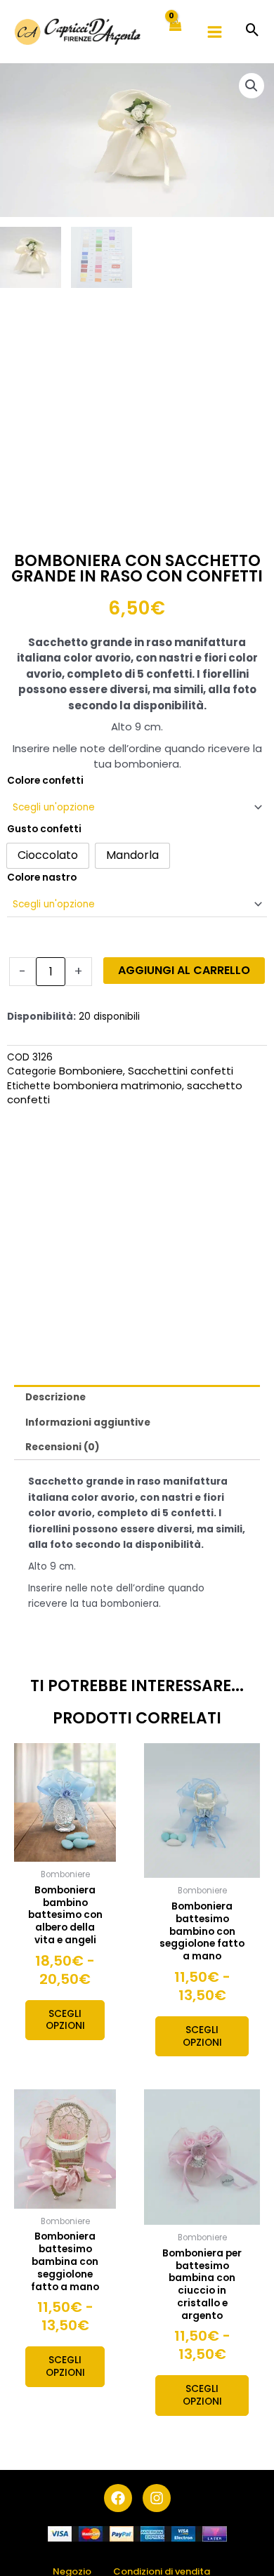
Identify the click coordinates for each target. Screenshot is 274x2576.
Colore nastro (42, 878)
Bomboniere (91, 1071)
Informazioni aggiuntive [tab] (88, 1422)
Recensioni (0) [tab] (63, 1447)
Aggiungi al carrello (184, 970)
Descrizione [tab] (56, 1397)
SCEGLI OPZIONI (65, 2020)
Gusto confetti (44, 829)
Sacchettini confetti (181, 1071)
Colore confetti (45, 781)
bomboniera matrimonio (118, 1085)
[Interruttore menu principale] (215, 32)
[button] (253, 31)
